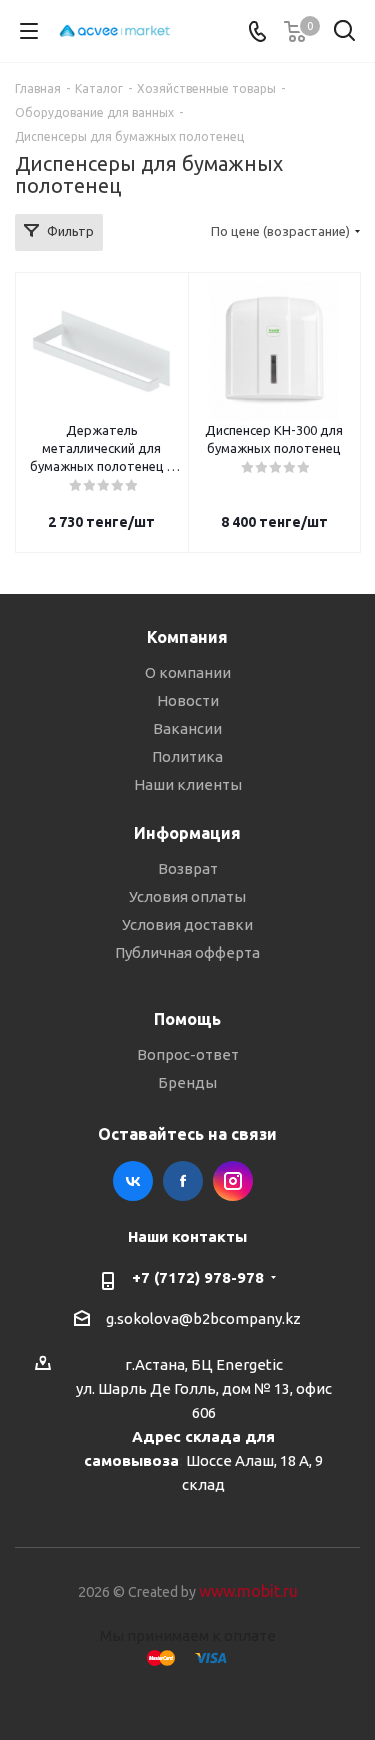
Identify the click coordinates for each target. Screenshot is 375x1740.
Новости (188, 700)
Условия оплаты (187, 896)
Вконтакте (133, 1181)
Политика (187, 756)
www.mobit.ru (248, 1591)
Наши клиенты (188, 784)
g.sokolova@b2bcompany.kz (203, 1318)
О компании (188, 672)
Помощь (187, 1019)
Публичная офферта (187, 952)
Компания (187, 637)
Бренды (187, 1082)
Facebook (183, 1181)
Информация (187, 833)
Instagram (233, 1181)
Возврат (188, 868)
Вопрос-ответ (188, 1054)
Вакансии (187, 728)
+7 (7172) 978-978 (198, 1277)
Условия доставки (187, 924)
